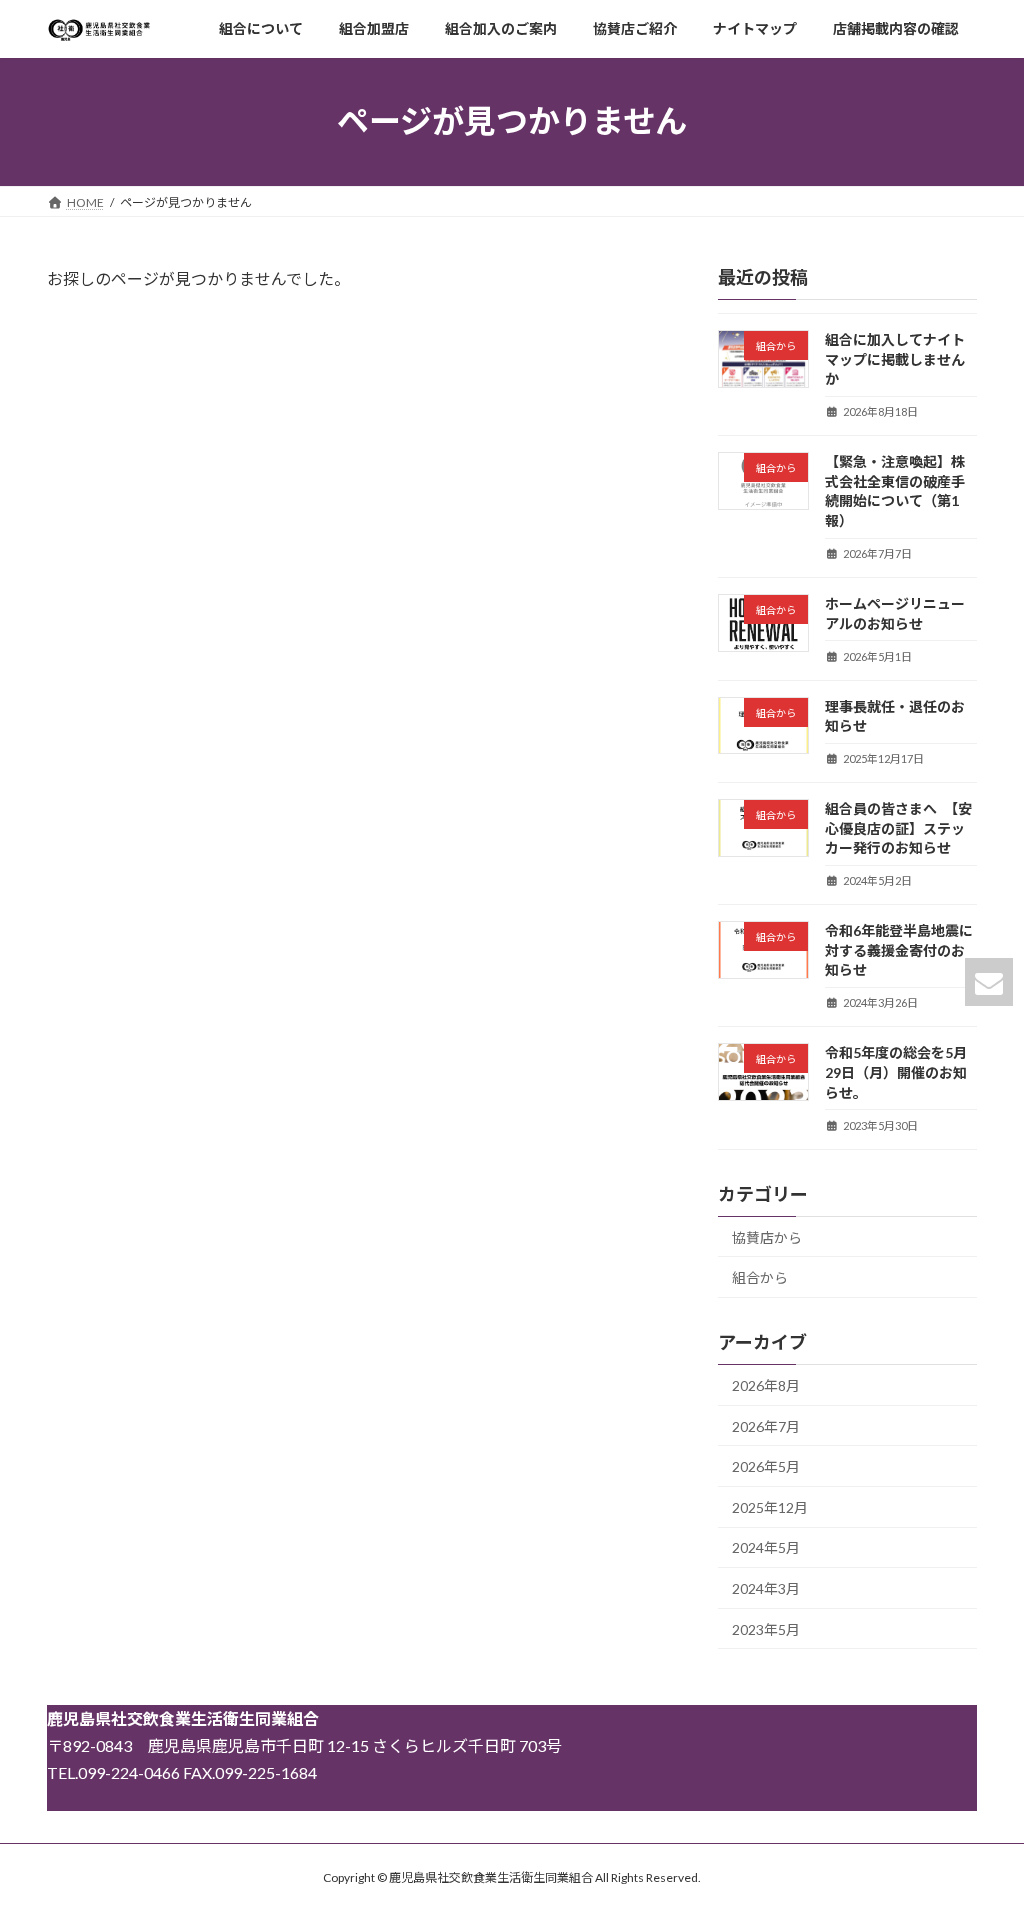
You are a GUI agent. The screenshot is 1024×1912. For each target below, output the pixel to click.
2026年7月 (766, 1425)
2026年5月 (766, 1466)
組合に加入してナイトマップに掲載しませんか (895, 359)
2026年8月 (766, 1385)
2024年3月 (766, 1588)
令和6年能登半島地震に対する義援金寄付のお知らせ (899, 950)
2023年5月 (766, 1628)
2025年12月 (770, 1506)
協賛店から (767, 1236)
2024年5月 (766, 1547)
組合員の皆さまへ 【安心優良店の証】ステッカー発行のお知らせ (898, 828)
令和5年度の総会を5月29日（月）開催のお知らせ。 (896, 1072)
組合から (760, 1277)
